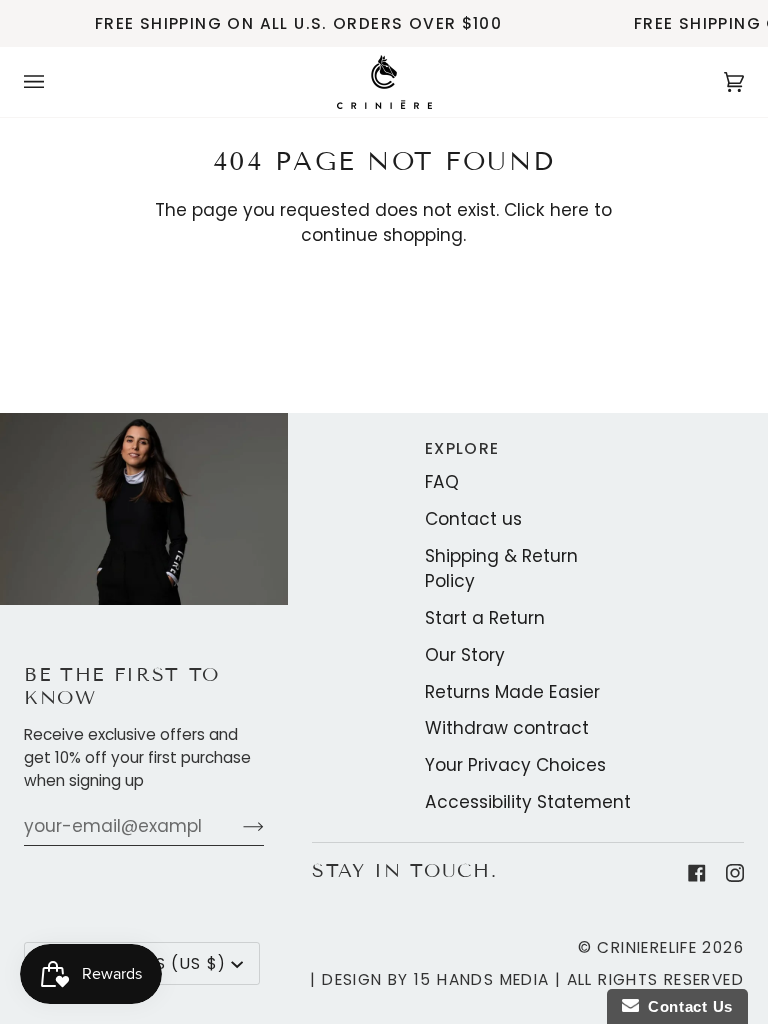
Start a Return (485, 618)
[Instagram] (735, 873)
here (569, 210)
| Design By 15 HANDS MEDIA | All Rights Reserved (527, 979)
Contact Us (686, 1006)
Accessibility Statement (528, 802)
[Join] (237, 826)
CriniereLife (647, 947)
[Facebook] (697, 873)
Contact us (473, 519)
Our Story (465, 655)
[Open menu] (54, 82)
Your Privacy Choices (515, 765)
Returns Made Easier (512, 692)
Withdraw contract (507, 728)
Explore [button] (462, 448)
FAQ (442, 482)
